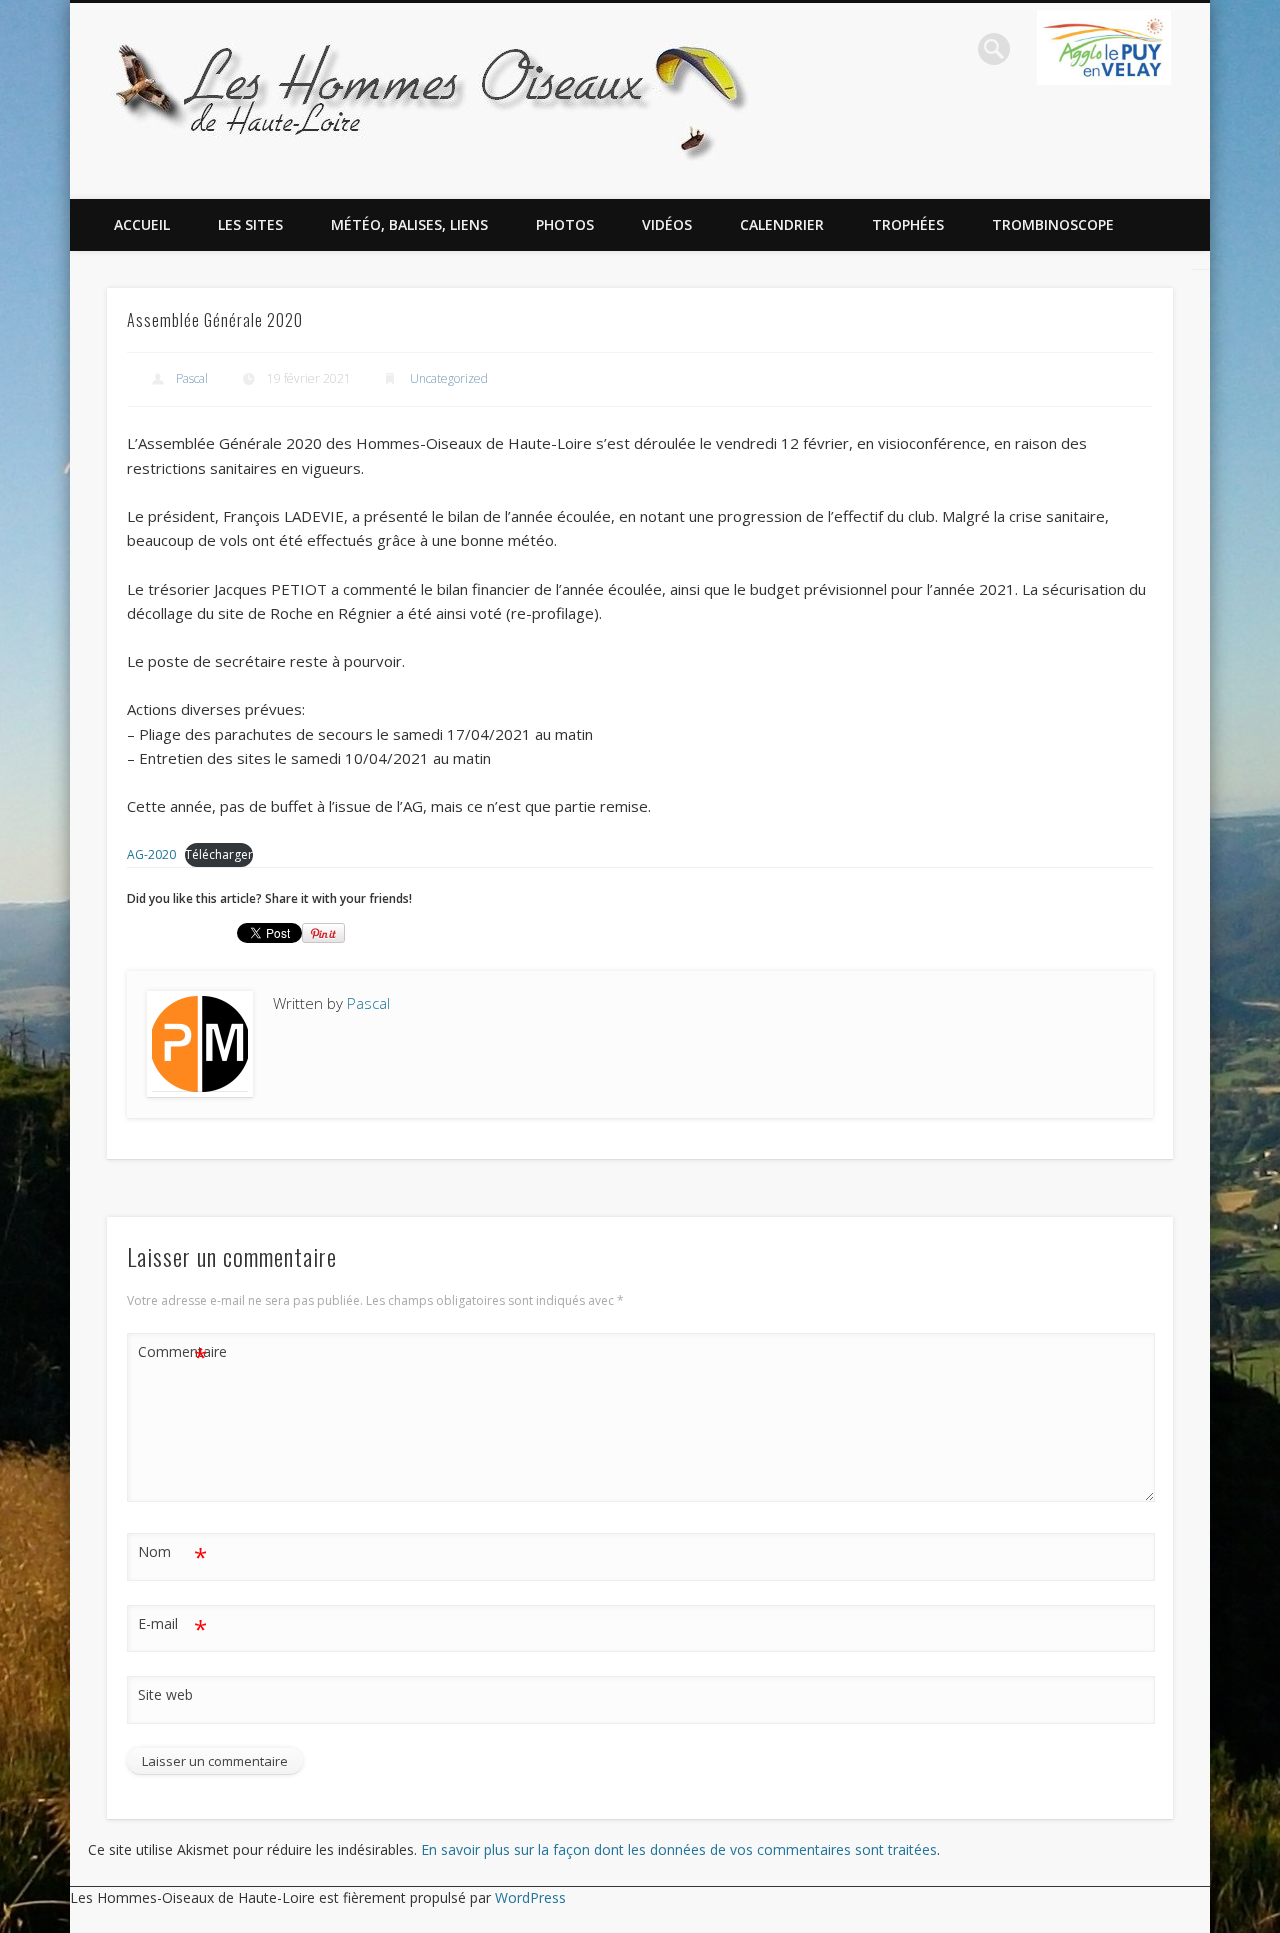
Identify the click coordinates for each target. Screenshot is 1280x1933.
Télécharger (219, 854)
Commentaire (173, 1355)
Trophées (908, 224)
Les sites (250, 224)
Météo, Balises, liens (409, 224)
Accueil (142, 224)
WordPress (530, 1897)
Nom (172, 1555)
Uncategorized (449, 378)
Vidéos (667, 224)
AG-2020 (151, 854)
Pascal (192, 378)
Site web (165, 1694)
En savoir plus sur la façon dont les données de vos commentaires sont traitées (679, 1849)
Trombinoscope (1053, 224)
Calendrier (782, 224)
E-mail (172, 1627)
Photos (565, 224)
